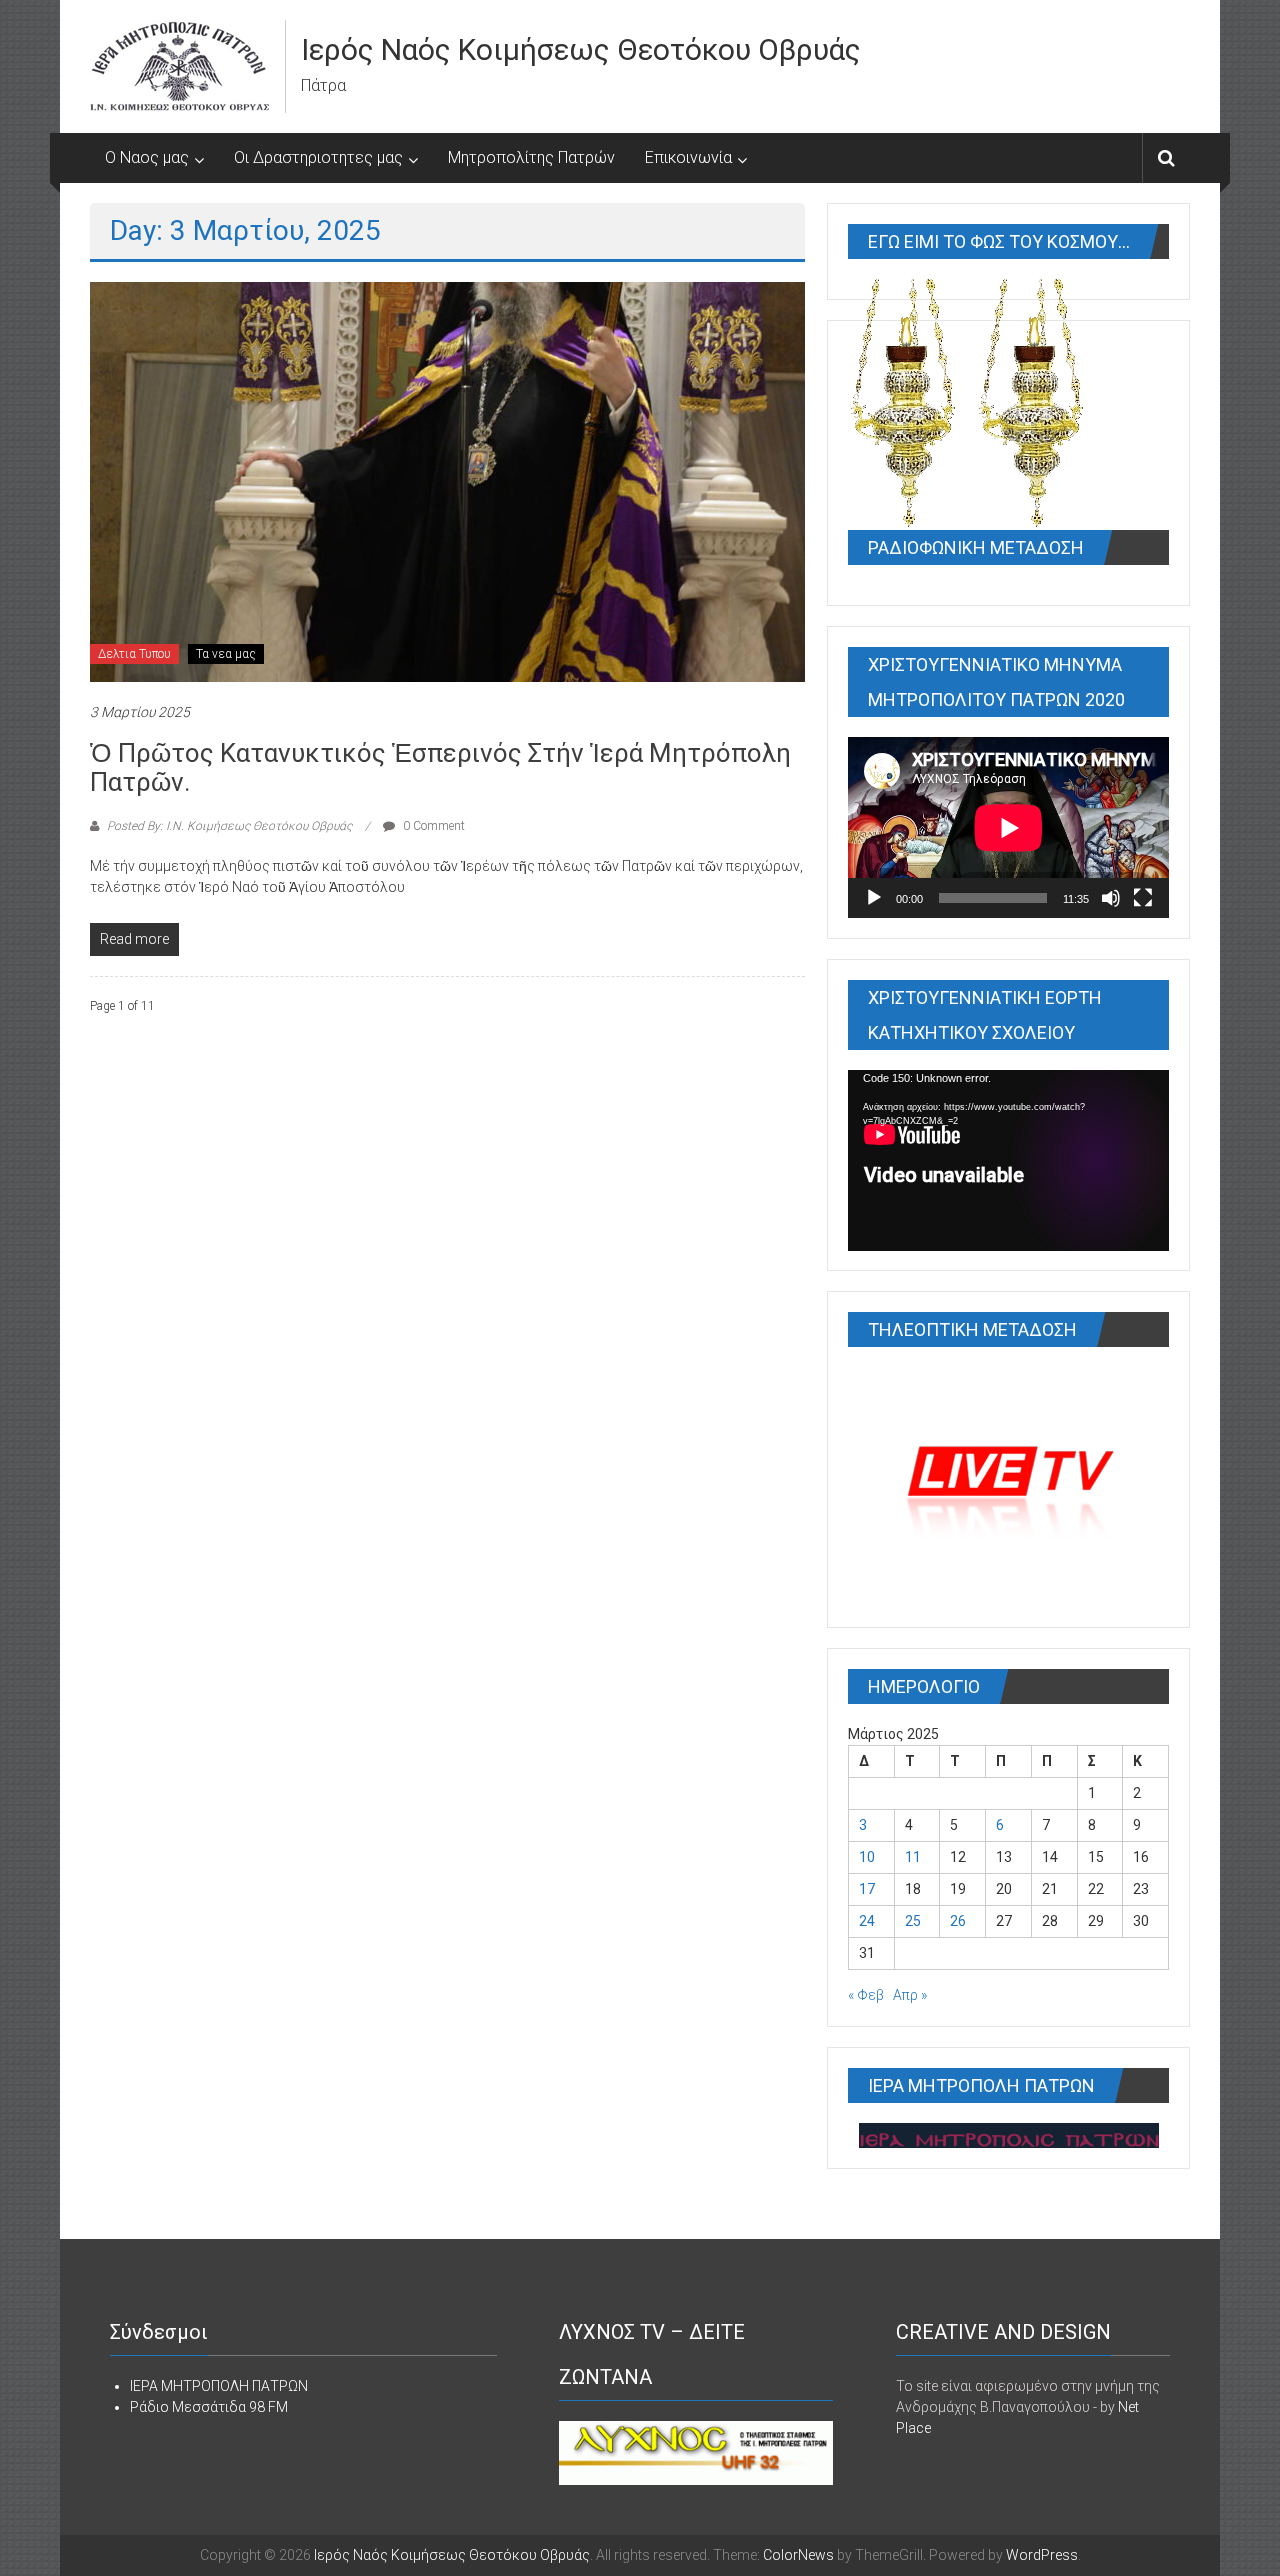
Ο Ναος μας (147, 157)
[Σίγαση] (1111, 898)
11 (913, 1857)
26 (958, 1921)
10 (867, 1857)
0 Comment (432, 826)
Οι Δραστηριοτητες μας (318, 157)
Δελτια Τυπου (134, 654)
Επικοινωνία (688, 157)
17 (867, 1889)
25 (913, 1921)
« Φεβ (866, 1995)
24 (867, 1921)
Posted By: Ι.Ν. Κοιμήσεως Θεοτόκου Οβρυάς (229, 826)
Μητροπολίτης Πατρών (531, 157)
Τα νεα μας (226, 654)
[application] (1008, 827)
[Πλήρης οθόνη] (1143, 898)
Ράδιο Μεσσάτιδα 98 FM (209, 2407)
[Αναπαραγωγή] (874, 898)
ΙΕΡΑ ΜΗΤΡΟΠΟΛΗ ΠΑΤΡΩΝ (219, 2386)
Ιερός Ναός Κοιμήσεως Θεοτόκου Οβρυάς (581, 49)
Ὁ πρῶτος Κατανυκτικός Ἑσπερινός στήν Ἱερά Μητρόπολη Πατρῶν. (440, 767)
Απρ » (910, 1995)
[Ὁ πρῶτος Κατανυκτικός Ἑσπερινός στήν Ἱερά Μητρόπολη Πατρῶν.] (447, 481)
